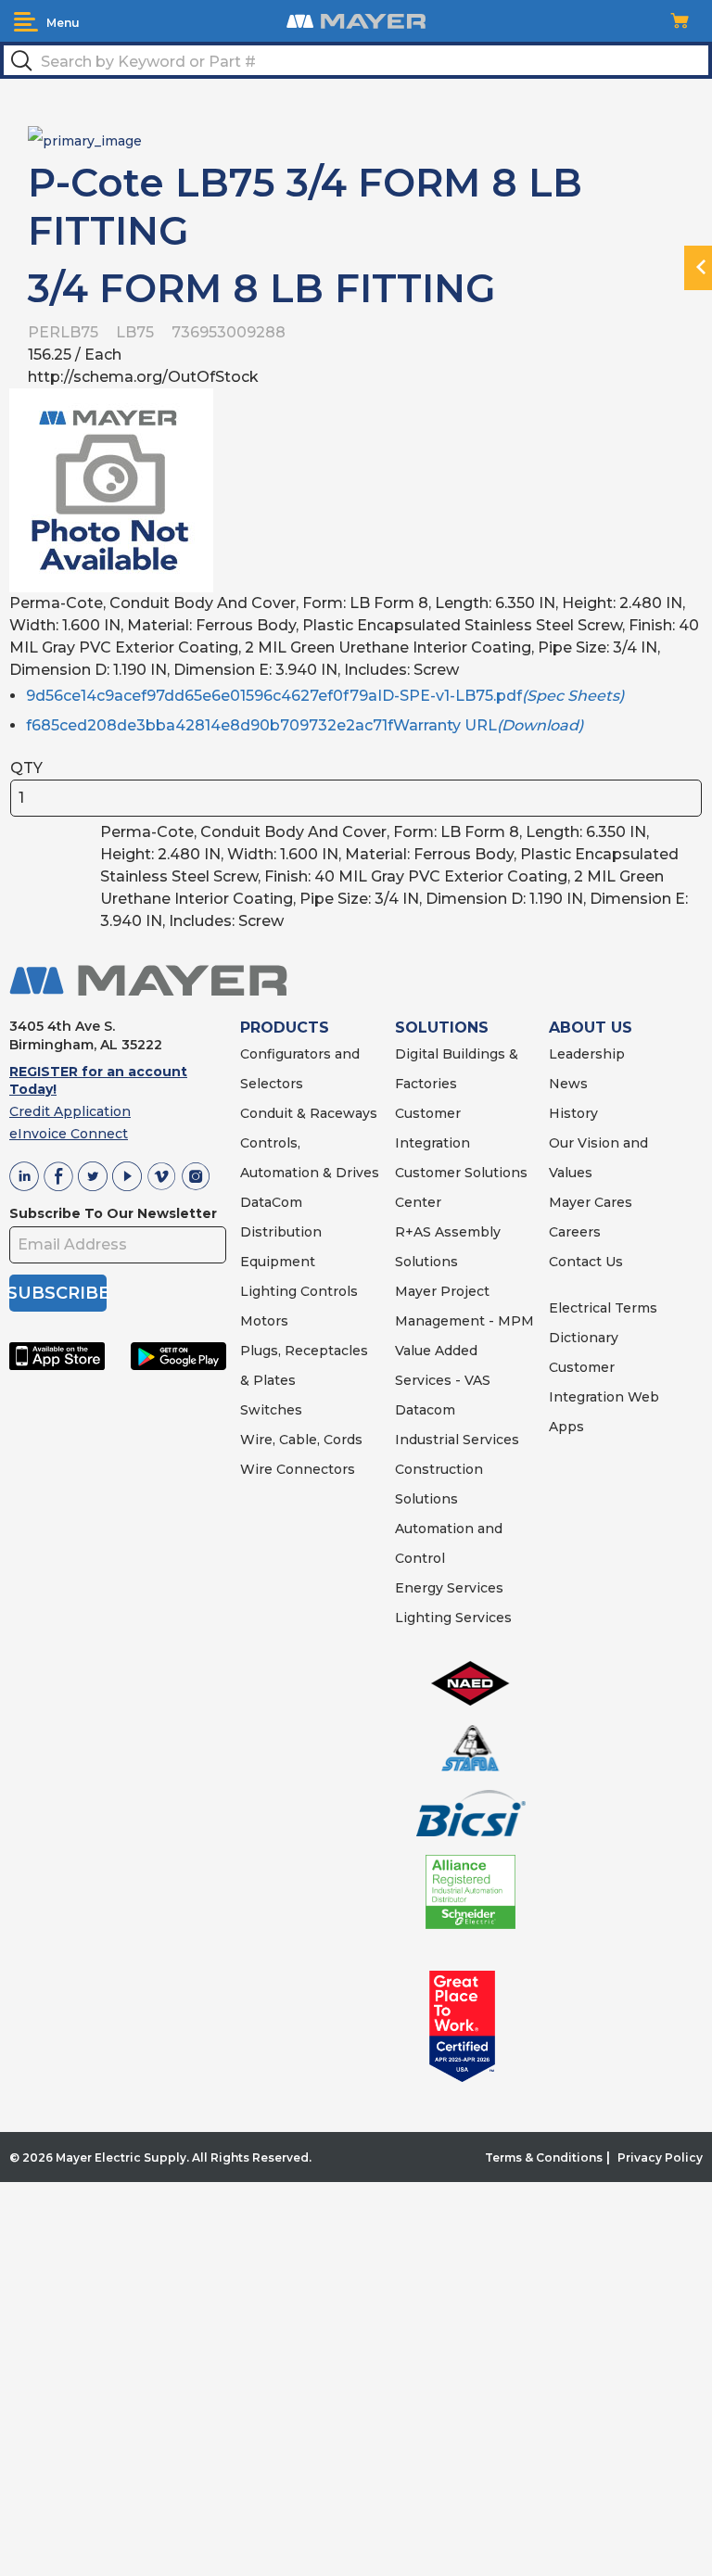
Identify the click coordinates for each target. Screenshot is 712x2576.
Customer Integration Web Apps (604, 1397)
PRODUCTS (285, 1028)
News (568, 1084)
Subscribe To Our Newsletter (113, 1213)
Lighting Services (453, 1618)
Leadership (587, 1054)
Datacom (425, 1410)
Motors (264, 1321)
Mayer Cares (591, 1202)
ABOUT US (591, 1028)
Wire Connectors (298, 1469)
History (573, 1113)
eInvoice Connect (69, 1134)
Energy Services (449, 1588)
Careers (575, 1232)
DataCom (271, 1202)
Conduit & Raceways (309, 1113)
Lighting (268, 1291)
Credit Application (70, 1111)
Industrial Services (457, 1440)
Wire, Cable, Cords (301, 1440)
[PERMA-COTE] (85, 140)
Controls (327, 1291)
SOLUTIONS (442, 1028)
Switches (271, 1410)
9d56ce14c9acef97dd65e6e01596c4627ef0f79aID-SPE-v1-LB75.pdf (325, 696)
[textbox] (356, 60)
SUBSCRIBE (58, 1293)
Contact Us (586, 1262)
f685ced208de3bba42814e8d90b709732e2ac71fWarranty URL (305, 725)
